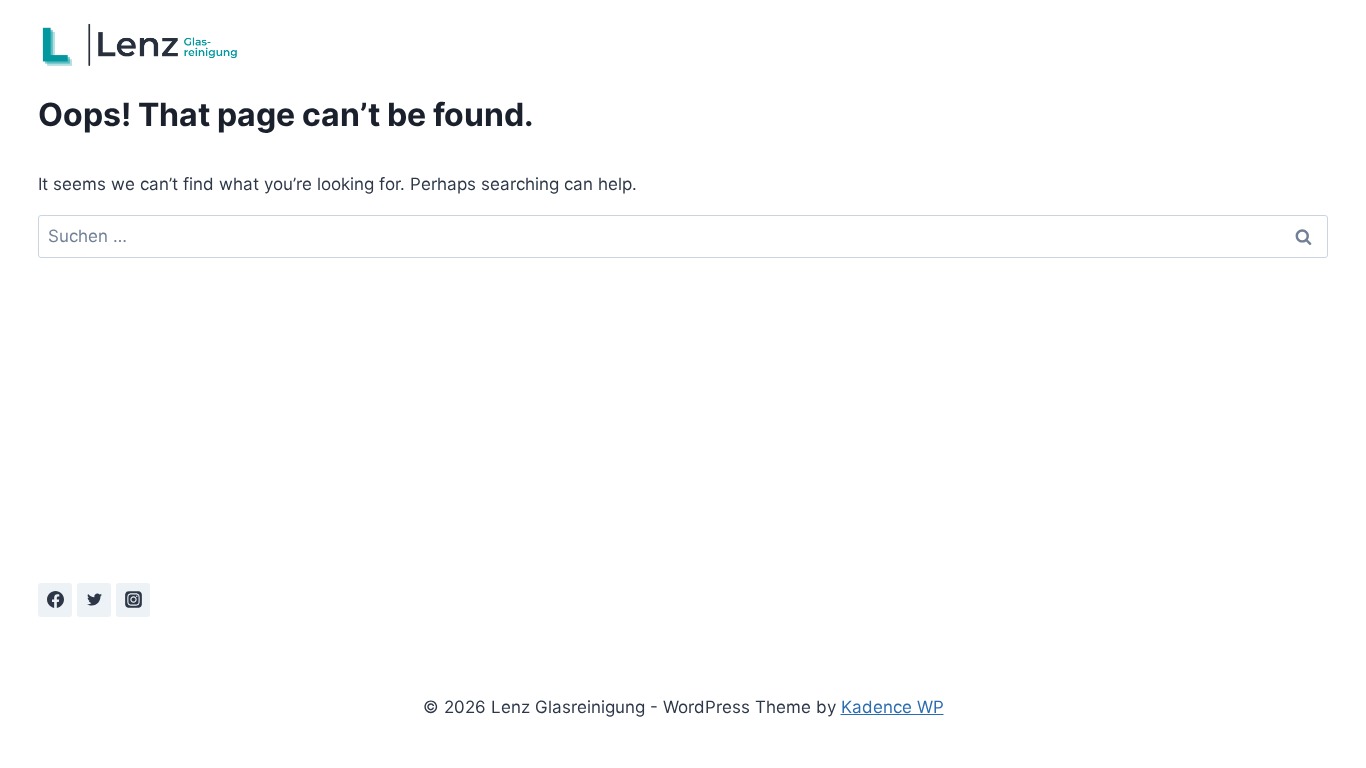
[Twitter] (94, 600)
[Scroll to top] (1282, 724)
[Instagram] (133, 600)
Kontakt (1287, 45)
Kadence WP (892, 707)
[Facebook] (55, 600)
